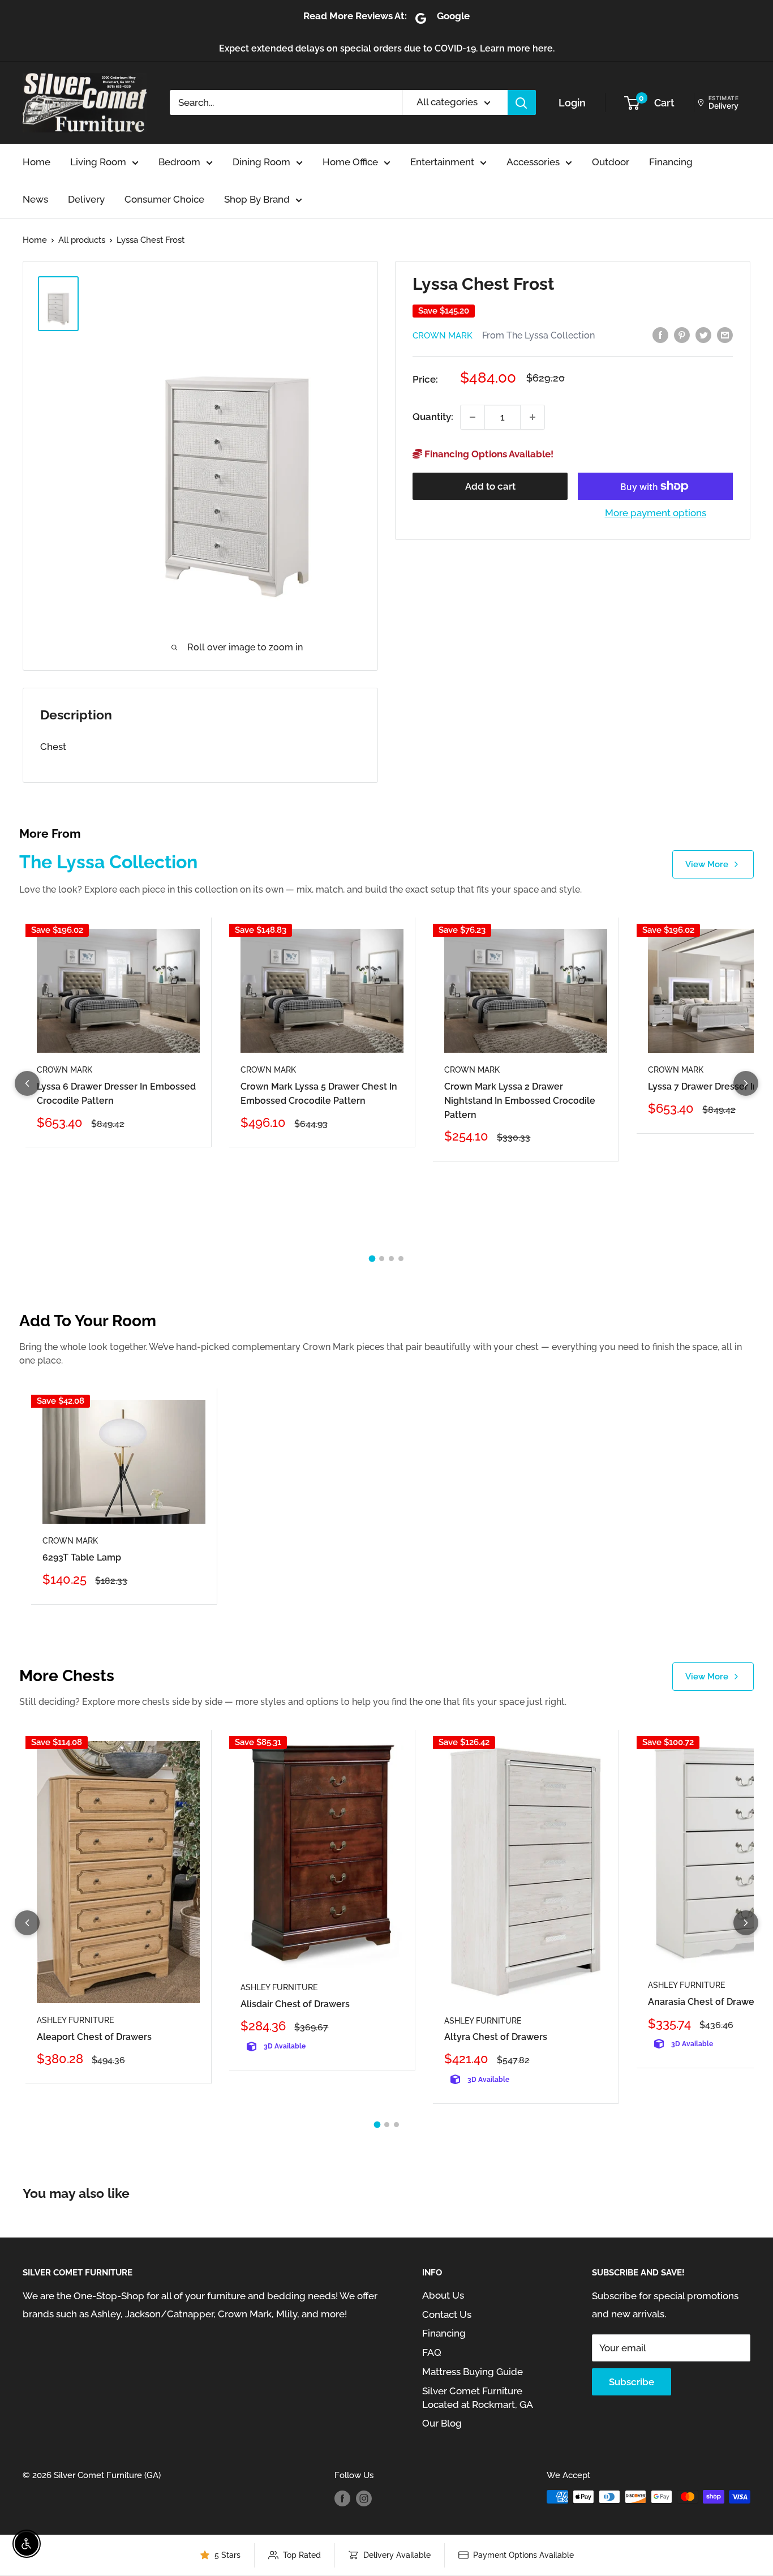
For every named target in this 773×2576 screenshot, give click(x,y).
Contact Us (447, 2314)
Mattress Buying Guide (473, 2372)
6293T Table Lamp (82, 1557)
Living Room (98, 162)
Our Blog (442, 2423)
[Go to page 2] (382, 1259)
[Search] (522, 102)
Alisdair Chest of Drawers (295, 2004)
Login (572, 103)
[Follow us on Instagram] (364, 2498)
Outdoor (611, 162)
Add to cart (490, 486)
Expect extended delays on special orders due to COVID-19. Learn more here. (387, 48)
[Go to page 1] (372, 1259)
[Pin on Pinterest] (682, 335)
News (35, 199)
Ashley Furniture (75, 2020)
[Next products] (746, 1083)
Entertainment (442, 162)
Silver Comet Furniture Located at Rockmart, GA (478, 2398)
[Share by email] (725, 335)
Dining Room (261, 162)
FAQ (432, 2352)
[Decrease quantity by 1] (473, 417)
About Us (443, 2295)
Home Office (350, 162)
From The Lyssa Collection (538, 335)
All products (82, 240)
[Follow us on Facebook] (342, 2498)
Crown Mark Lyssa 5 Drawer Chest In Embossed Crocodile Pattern (319, 1094)
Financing (671, 162)
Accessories (533, 162)
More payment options (656, 513)
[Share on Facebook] (660, 335)
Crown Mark (443, 336)
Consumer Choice (164, 199)
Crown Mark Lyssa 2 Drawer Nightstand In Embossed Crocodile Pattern (520, 1101)
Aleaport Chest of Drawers (94, 2037)
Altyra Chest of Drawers (496, 2037)
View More (707, 864)
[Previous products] (27, 1083)
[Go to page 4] (401, 1259)
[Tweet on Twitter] (703, 335)
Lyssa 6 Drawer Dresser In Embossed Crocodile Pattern (116, 1094)
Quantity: (433, 417)
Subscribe (632, 2382)
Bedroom (179, 162)
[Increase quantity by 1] (532, 417)
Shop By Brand (257, 199)
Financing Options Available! (488, 454)
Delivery (86, 199)
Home (36, 162)
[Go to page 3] (391, 1259)
